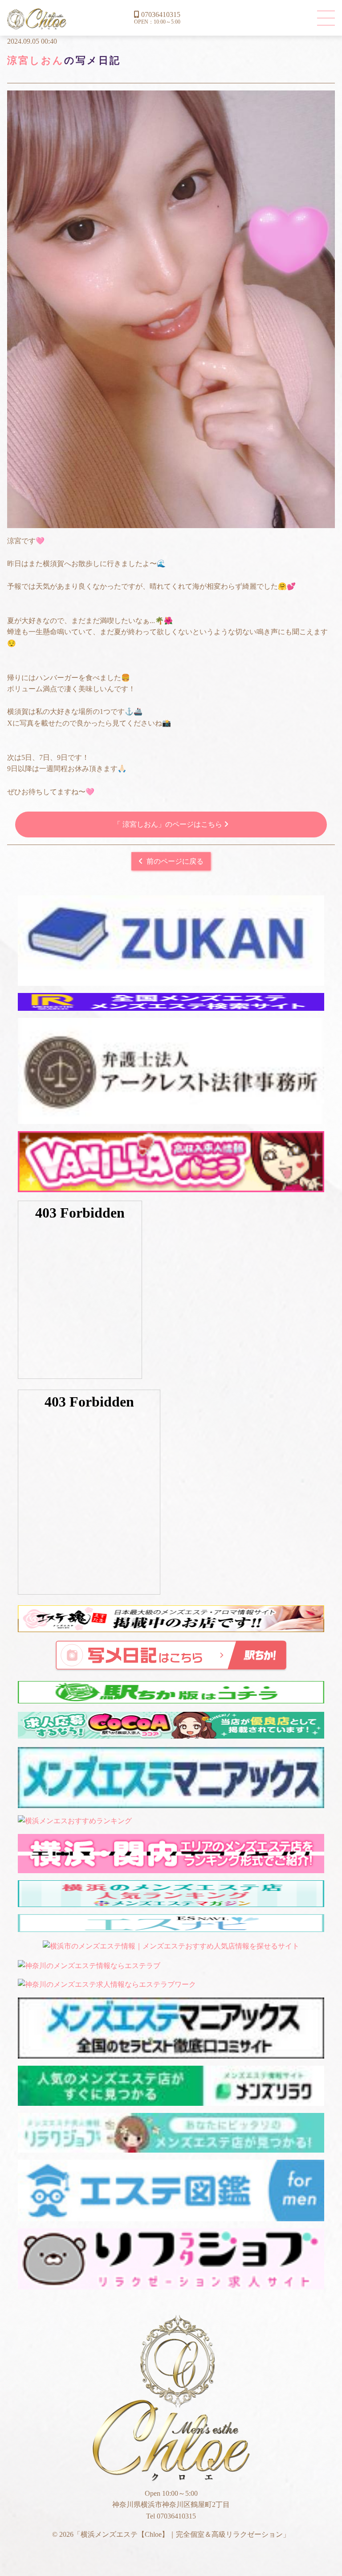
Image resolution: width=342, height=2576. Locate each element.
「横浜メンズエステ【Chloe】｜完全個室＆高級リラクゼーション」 (37, 19)
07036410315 (161, 14)
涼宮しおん (36, 60)
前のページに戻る (175, 861)
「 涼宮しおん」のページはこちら (169, 824)
